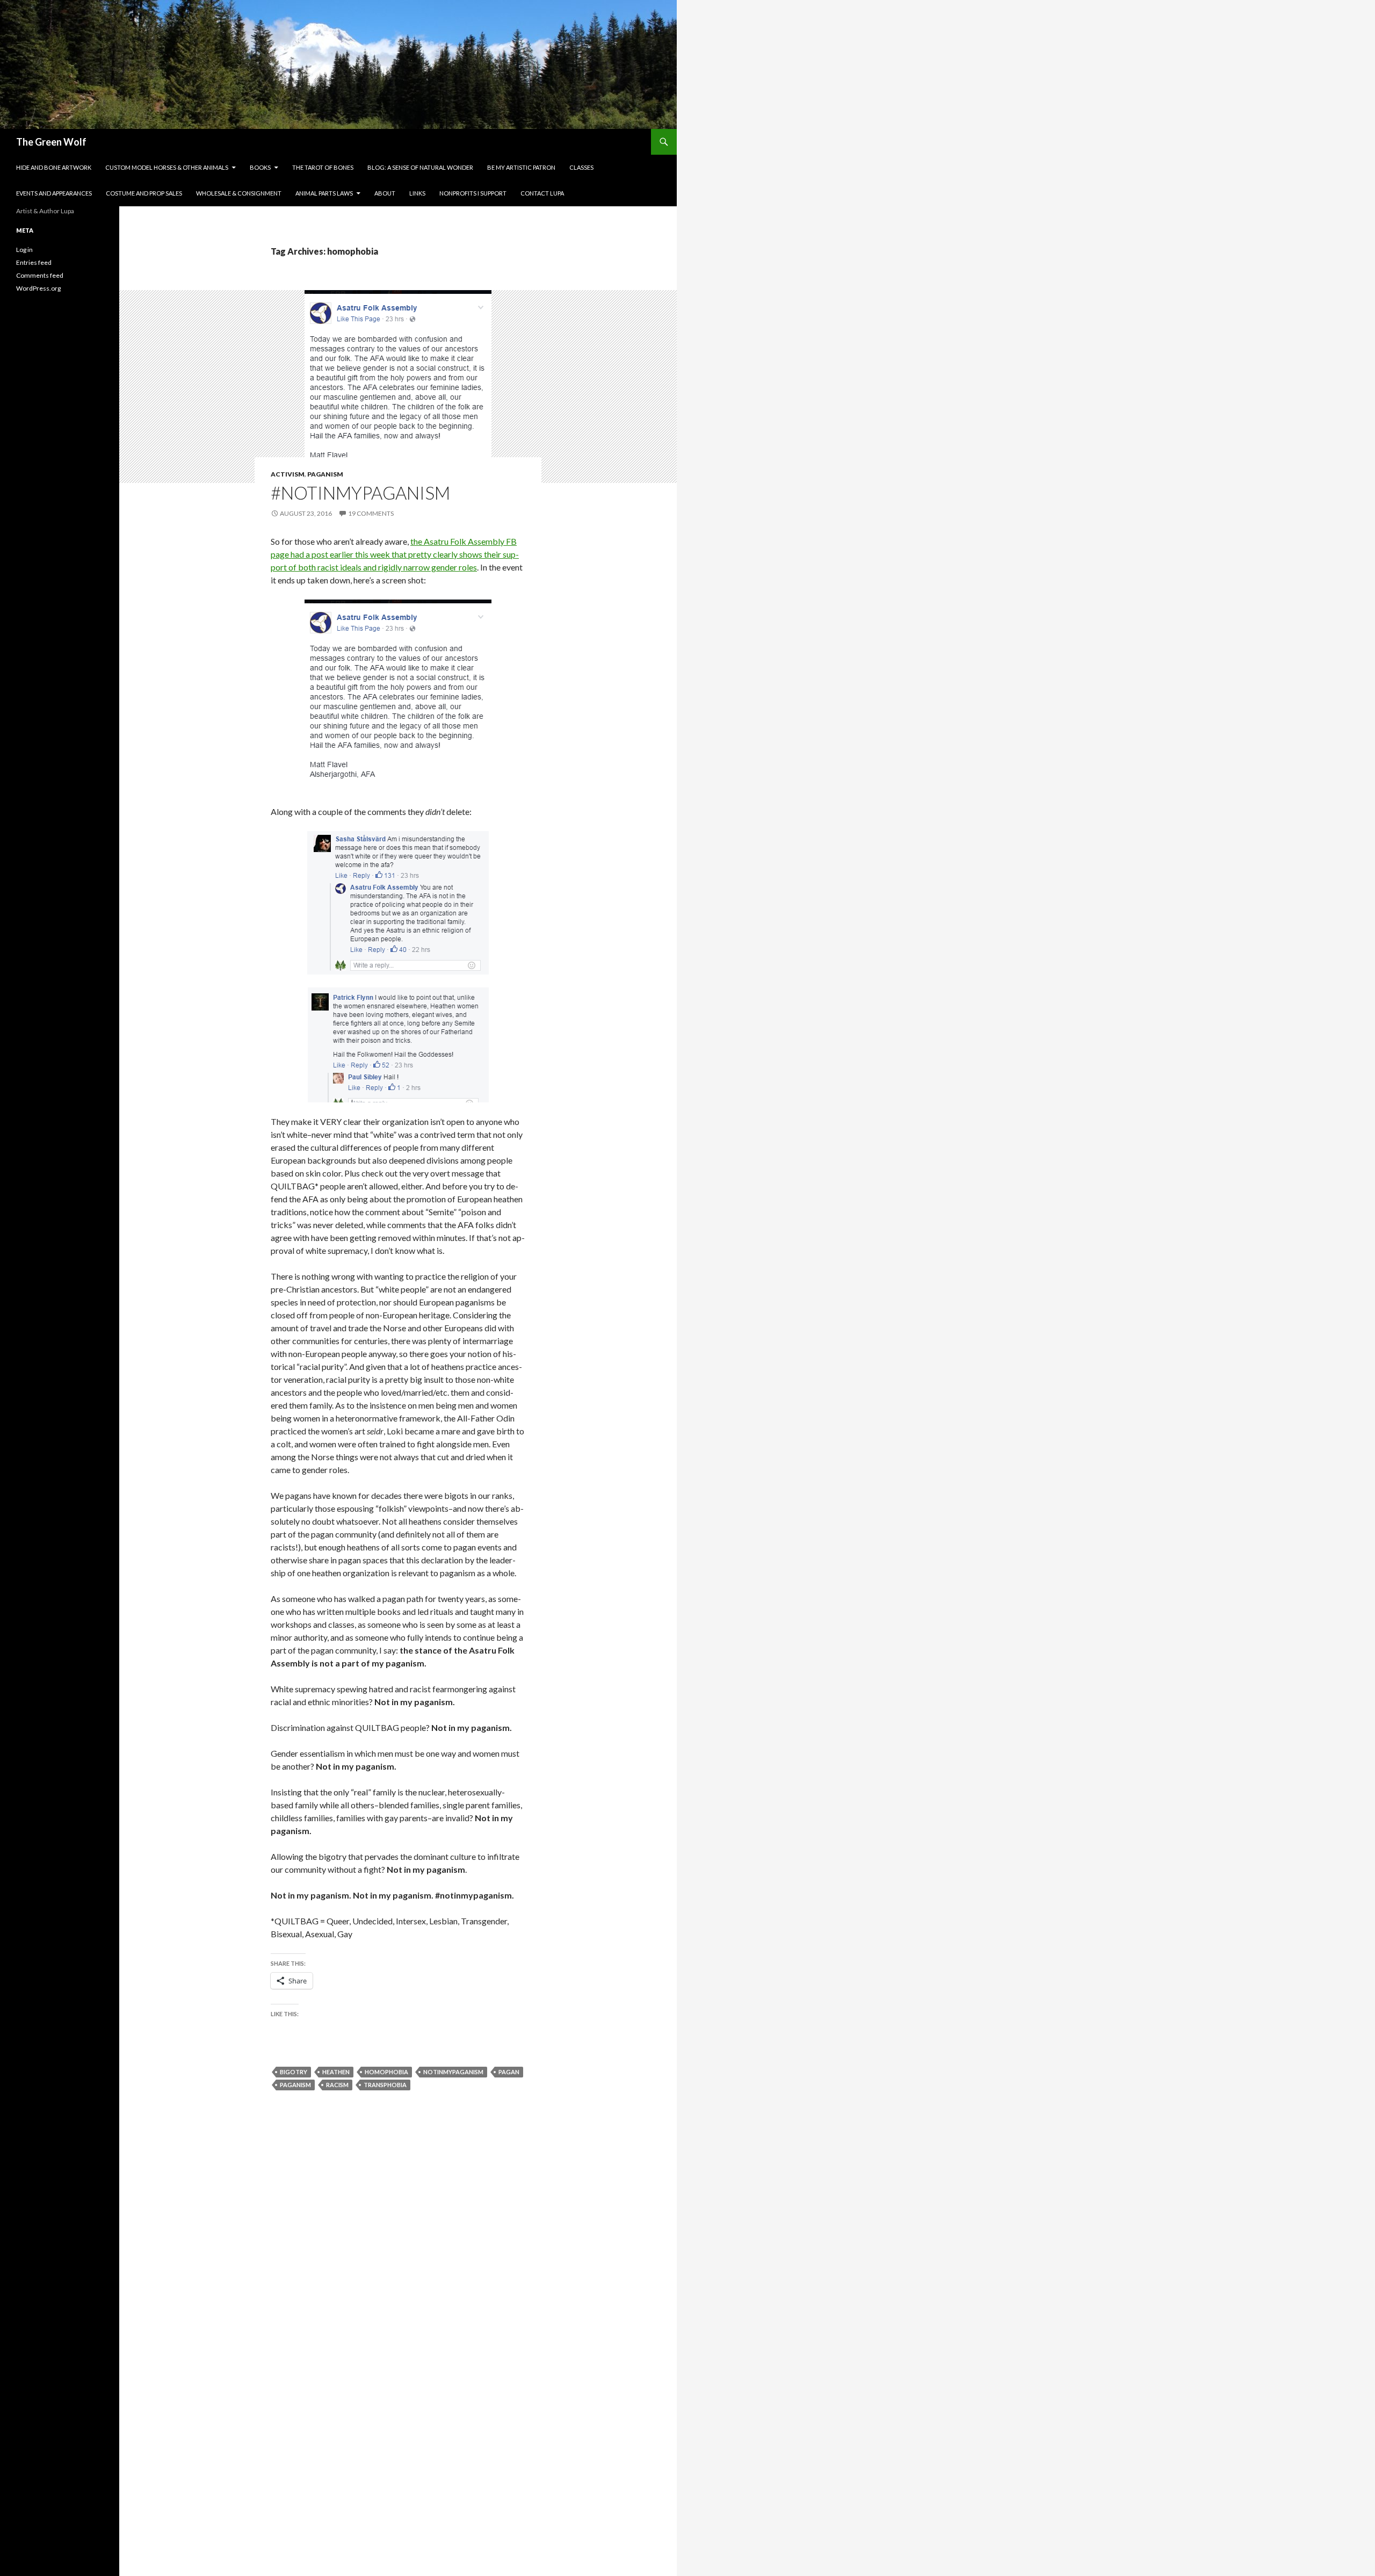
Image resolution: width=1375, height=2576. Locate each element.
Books (260, 167)
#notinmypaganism (360, 493)
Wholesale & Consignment (239, 193)
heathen (336, 2072)
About (385, 193)
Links (417, 193)
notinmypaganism (453, 2072)
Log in (24, 250)
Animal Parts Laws (324, 193)
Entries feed (34, 262)
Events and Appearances (54, 193)
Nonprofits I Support (473, 193)
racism (337, 2085)
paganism (295, 2085)
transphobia (385, 2085)
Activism (288, 474)
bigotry (294, 2072)
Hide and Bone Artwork (54, 167)
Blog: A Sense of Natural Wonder (420, 167)
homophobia (386, 2072)
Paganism (325, 474)
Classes (581, 167)
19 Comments (371, 513)
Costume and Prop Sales (144, 193)
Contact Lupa (542, 193)
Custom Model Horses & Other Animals (167, 167)
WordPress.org (38, 288)
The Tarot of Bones (323, 167)
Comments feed (40, 275)
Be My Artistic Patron (521, 167)
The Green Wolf (51, 142)
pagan (509, 2072)
